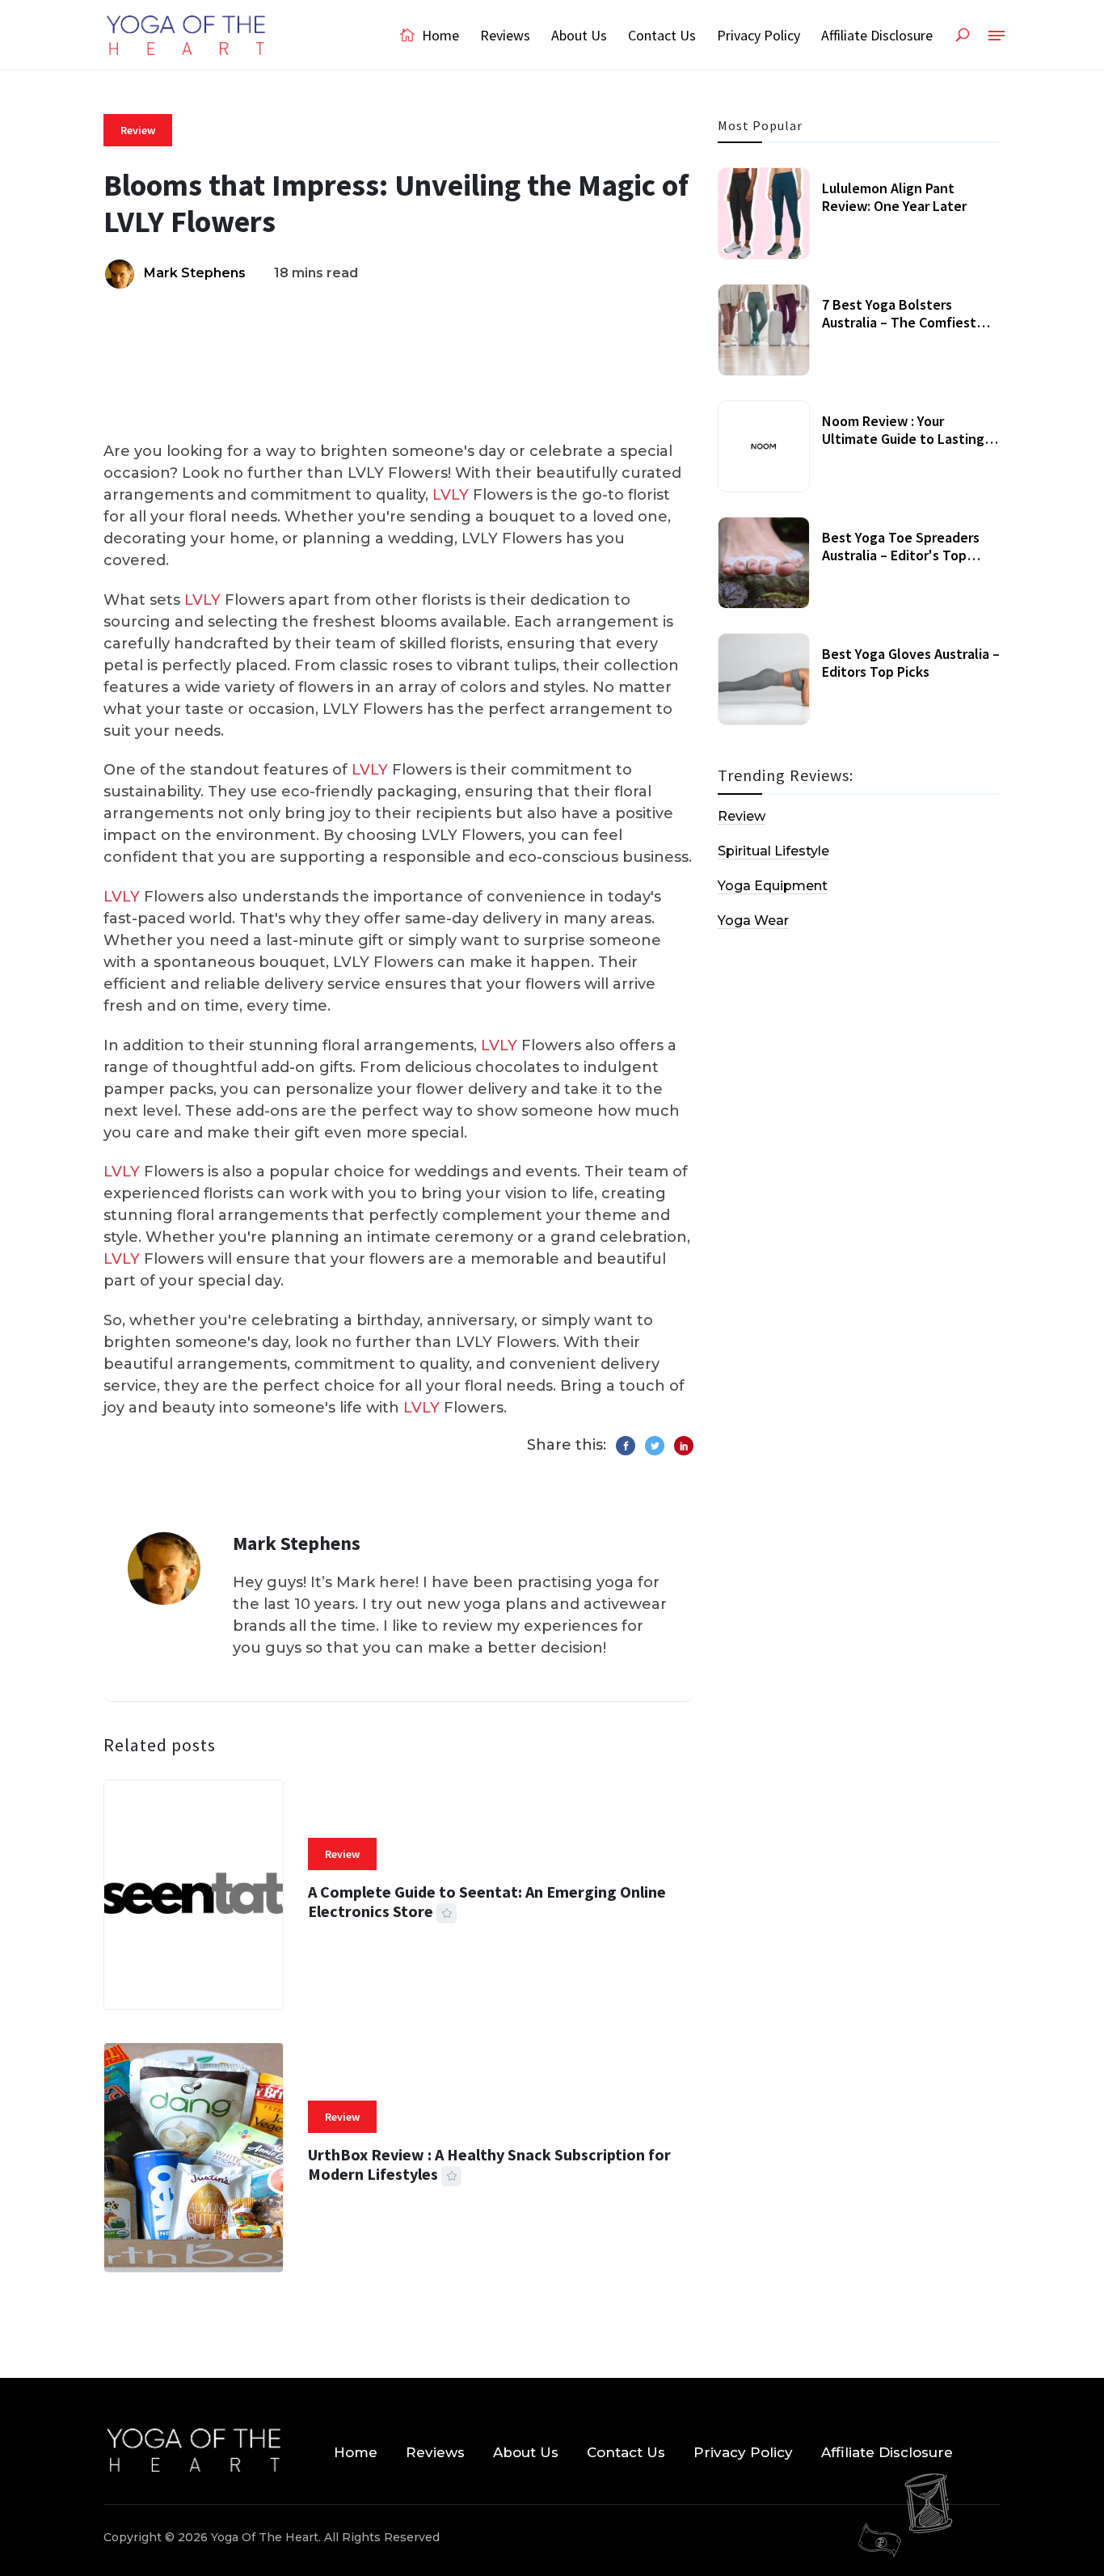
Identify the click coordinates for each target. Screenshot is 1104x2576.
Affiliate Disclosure (877, 35)
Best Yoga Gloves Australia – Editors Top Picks (911, 663)
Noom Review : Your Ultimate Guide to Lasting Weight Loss (903, 438)
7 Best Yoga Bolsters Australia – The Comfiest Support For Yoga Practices (907, 322)
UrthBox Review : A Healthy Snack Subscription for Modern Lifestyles (489, 2164)
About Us (579, 35)
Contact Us (662, 35)
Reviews (505, 35)
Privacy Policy (758, 35)
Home (439, 35)
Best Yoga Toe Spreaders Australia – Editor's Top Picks (901, 555)
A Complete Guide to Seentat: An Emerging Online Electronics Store (487, 1901)
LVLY (451, 495)
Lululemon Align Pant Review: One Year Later (894, 197)
